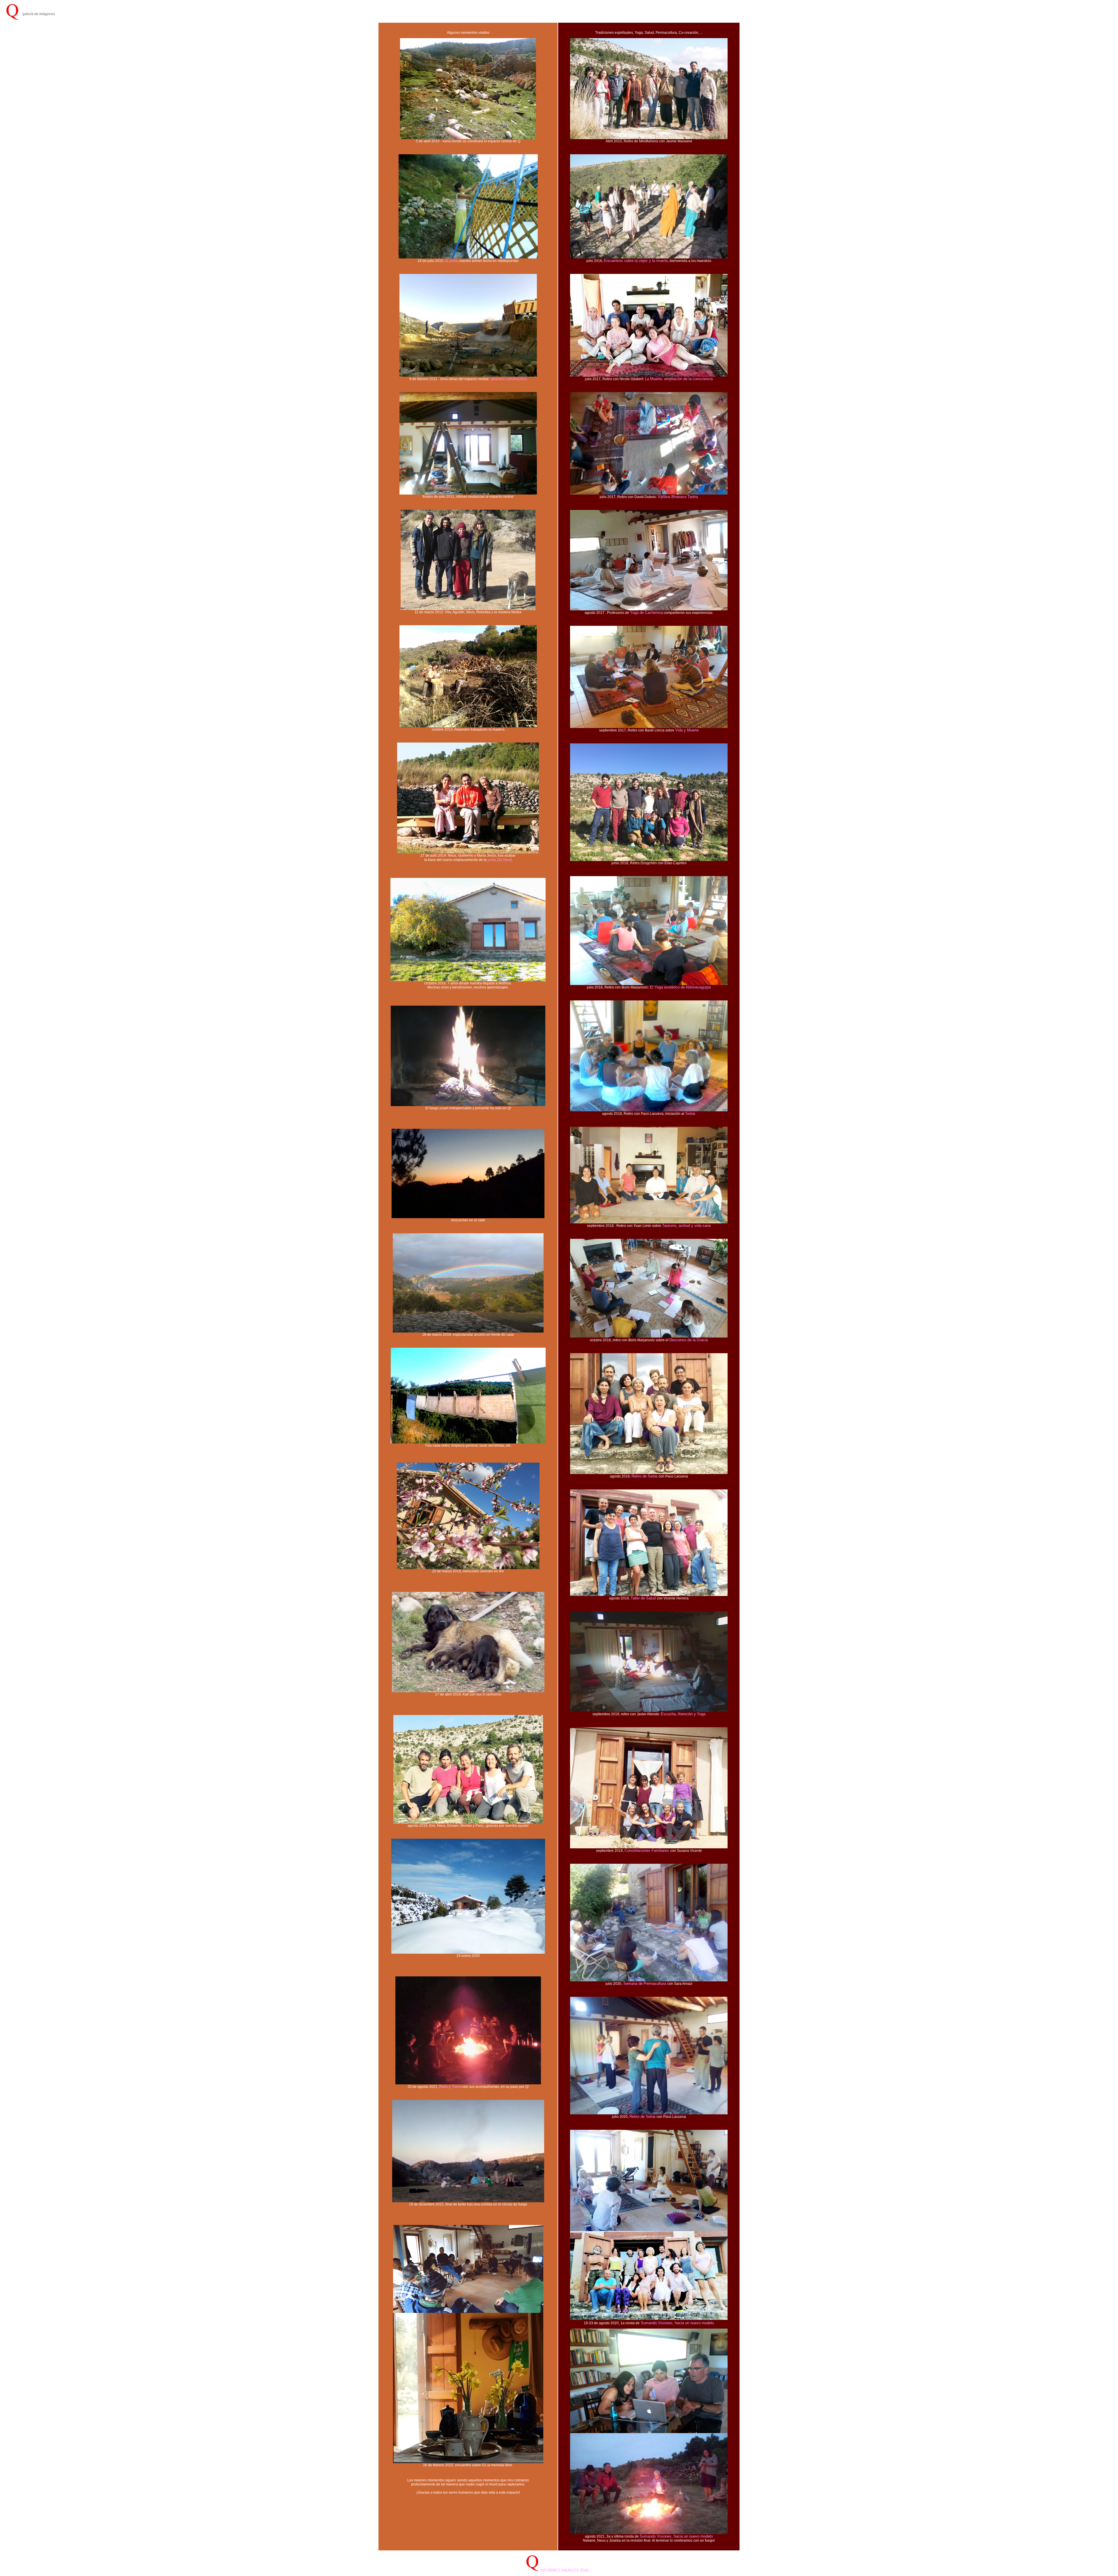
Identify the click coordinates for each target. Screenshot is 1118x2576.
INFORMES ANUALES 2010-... (566, 2570)
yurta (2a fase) (500, 860)
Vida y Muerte (687, 730)
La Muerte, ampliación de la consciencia (679, 379)
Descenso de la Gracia (689, 1340)
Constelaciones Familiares (647, 1850)
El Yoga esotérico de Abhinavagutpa (680, 987)
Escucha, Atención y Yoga (683, 1714)
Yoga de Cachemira (646, 613)
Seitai (690, 1114)
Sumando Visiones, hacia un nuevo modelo (677, 2323)
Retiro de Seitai (645, 1476)
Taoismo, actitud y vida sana (686, 1226)
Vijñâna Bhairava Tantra (678, 497)
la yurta (451, 261)
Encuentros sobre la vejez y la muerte (636, 261)
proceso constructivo (509, 379)
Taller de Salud (644, 1598)
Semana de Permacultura (645, 1984)
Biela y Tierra (450, 2087)
